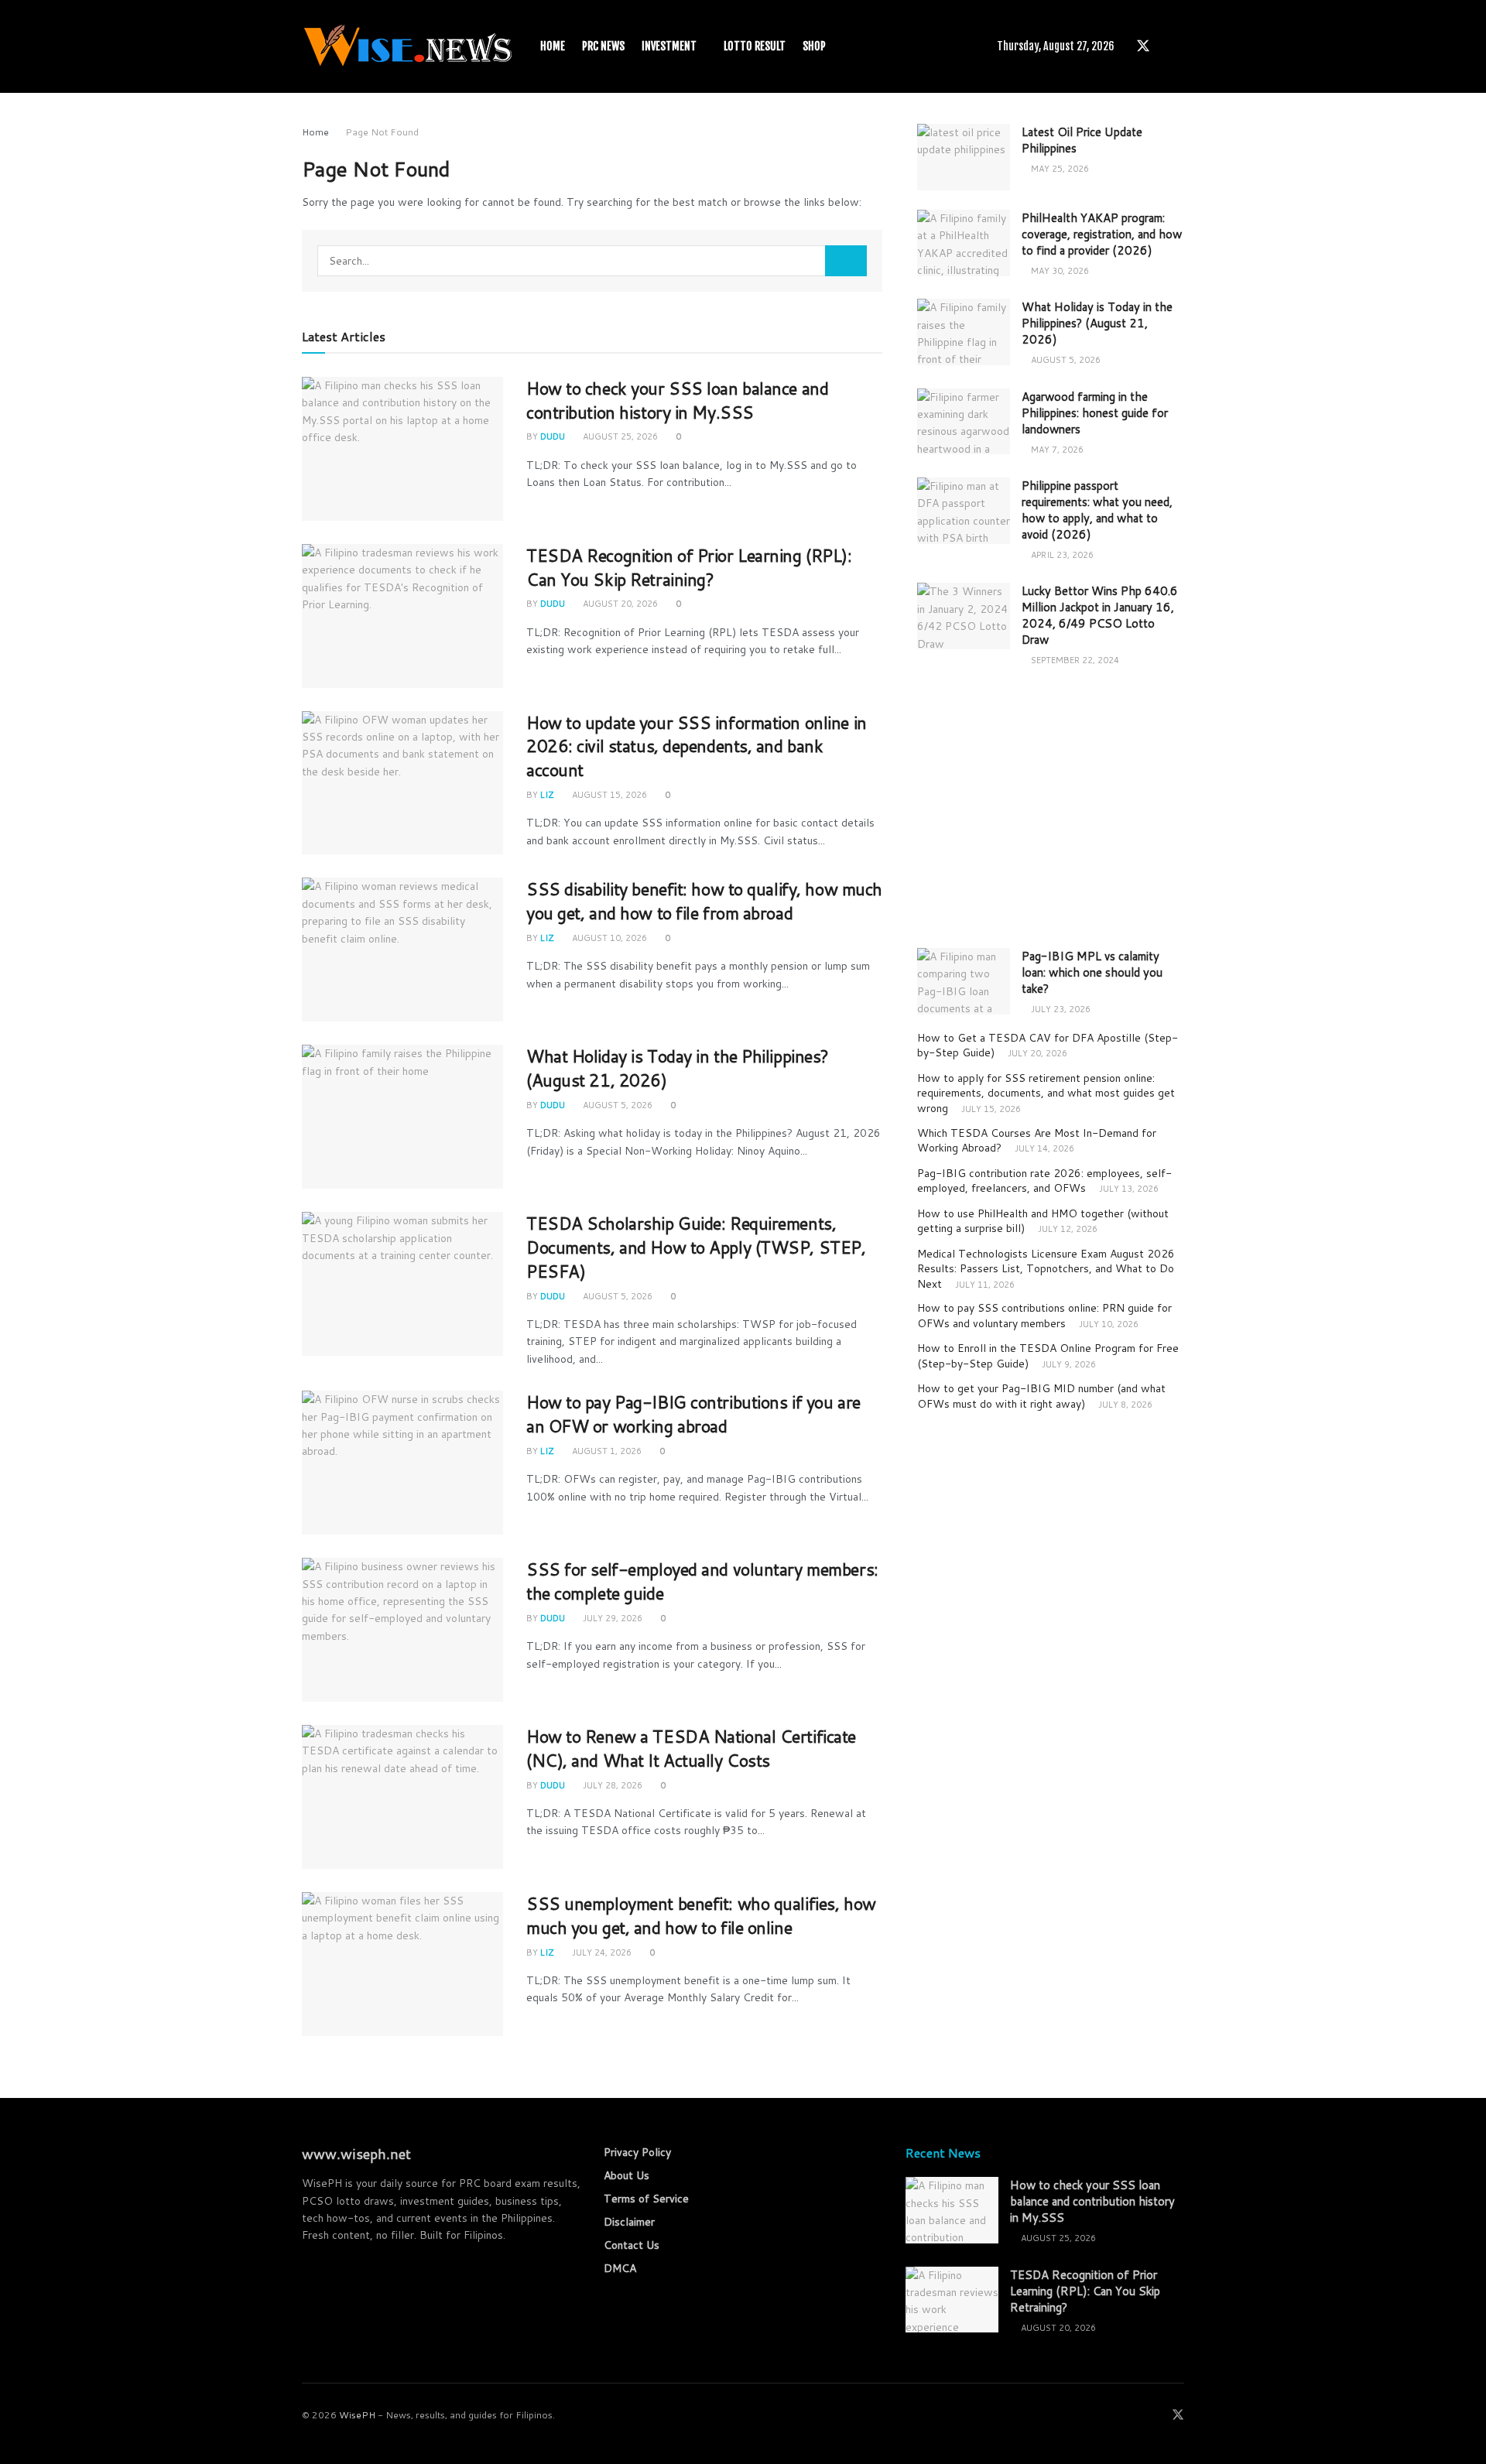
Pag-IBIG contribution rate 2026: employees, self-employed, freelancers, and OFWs (1044, 1181)
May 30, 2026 (1059, 271)
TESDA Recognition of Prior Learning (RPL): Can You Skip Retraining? (689, 567)
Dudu (553, 436)
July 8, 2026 (1124, 1405)
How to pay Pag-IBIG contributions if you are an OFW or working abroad (693, 1414)
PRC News (603, 46)
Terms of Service (646, 2199)
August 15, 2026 (608, 795)
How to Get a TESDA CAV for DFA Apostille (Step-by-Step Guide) (1048, 1045)
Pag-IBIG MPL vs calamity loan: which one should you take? (1092, 972)
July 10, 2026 (1108, 1324)
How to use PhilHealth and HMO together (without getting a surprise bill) (1043, 1221)
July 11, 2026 (984, 1285)
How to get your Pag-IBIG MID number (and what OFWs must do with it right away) (1041, 1396)
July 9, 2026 (1068, 1364)
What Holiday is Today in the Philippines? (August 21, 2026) (678, 1068)
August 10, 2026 (608, 938)
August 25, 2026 (619, 436)
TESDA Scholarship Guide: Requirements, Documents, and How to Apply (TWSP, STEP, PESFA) (696, 1247)
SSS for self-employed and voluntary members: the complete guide (702, 1581)
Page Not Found (382, 132)
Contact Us (632, 2245)
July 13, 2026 (1128, 1189)
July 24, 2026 (601, 1952)
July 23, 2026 (1060, 1009)
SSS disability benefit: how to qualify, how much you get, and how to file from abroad (704, 901)
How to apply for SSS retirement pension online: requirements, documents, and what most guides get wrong (1046, 1093)
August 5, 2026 (616, 1105)
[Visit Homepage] (407, 46)
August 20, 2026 (619, 604)
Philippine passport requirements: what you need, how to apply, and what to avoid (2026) (1097, 510)
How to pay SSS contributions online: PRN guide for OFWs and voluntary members (1044, 1316)
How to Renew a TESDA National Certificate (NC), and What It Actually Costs (691, 1748)
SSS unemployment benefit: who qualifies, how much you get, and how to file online (701, 1915)
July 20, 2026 (1036, 1053)
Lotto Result (755, 46)
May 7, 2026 (1056, 450)
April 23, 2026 (1061, 555)
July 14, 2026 (1043, 1148)
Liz (547, 795)
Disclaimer (629, 2222)
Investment (669, 46)
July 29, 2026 (611, 1618)
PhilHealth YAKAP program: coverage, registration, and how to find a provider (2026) (1102, 234)
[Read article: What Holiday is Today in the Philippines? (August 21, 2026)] (402, 1117)
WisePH (357, 2415)
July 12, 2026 (1067, 1229)
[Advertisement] (1051, 809)
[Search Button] (1178, 46)
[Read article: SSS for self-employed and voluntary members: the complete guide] (402, 1630)
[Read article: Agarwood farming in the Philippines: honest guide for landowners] (964, 422)
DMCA (620, 2268)
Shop (814, 46)
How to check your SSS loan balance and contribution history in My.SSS (677, 400)
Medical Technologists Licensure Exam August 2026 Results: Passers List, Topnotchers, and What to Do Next (1046, 1269)
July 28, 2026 (611, 1785)
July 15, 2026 (990, 1109)
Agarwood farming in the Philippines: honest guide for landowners (1095, 413)
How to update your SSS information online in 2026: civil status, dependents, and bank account (697, 746)
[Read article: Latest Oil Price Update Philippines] (964, 157)
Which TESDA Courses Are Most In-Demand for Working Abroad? (1037, 1141)
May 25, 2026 (1059, 169)
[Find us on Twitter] (1143, 46)
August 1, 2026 (606, 1451)
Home (553, 46)
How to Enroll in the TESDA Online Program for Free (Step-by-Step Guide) (1048, 1356)
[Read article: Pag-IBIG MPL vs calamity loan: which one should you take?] (964, 981)
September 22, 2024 (1074, 660)
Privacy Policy (637, 2152)
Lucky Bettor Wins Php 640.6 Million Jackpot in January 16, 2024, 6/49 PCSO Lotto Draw (1100, 615)
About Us (627, 2175)
